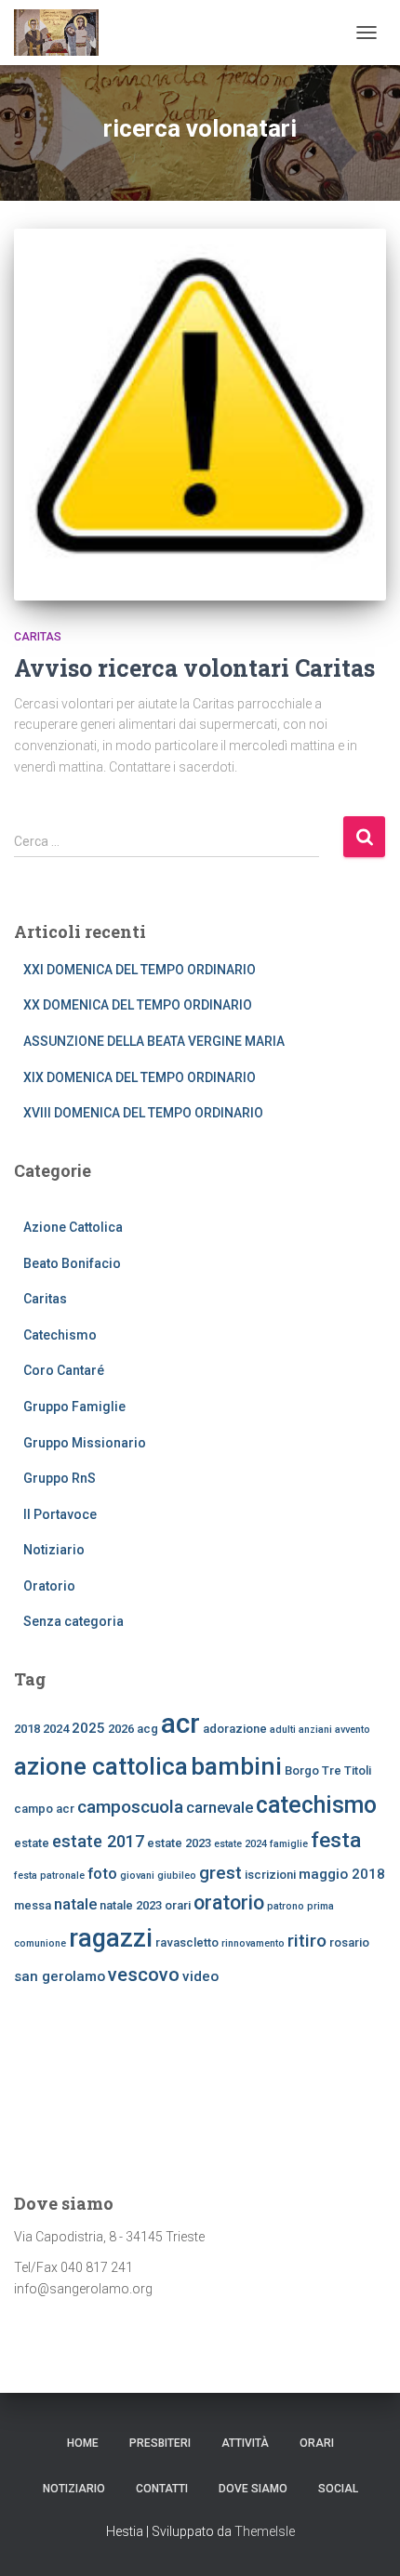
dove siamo (253, 2489)
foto (102, 1873)
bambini (236, 1766)
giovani (137, 1876)
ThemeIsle (265, 2531)
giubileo (177, 1876)
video (200, 1976)
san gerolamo (60, 1976)
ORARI (317, 2443)
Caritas (38, 637)
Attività (245, 2443)
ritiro (307, 1941)
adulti (283, 1730)
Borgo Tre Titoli (328, 1770)
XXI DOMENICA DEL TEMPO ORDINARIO (140, 970)
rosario (349, 1942)
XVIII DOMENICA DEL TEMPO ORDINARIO (143, 1113)
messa (33, 1905)
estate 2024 (240, 1844)
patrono (286, 1906)
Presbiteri (160, 2443)
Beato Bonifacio (72, 1263)
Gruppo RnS (60, 1478)
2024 (56, 1729)
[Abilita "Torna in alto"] (363, 2539)
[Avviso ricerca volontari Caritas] (200, 415)
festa (336, 1840)
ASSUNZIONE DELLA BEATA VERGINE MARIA (154, 1041)
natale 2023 (131, 1905)
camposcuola (130, 1807)
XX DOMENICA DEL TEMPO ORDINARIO (138, 1005)
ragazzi (111, 1938)
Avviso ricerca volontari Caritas (194, 668)
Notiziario (54, 1550)
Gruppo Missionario (85, 1443)
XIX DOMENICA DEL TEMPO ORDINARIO (140, 1077)
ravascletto (187, 1942)
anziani (315, 1730)
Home (83, 2443)
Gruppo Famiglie (74, 1407)
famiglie (289, 1844)
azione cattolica (101, 1766)
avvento (353, 1730)
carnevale (220, 1807)
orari (178, 1905)
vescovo (144, 1975)
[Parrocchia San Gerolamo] (63, 33)
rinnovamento (253, 1943)
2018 (27, 1729)
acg (147, 1729)
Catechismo (60, 1335)
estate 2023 (179, 1843)
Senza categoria (73, 1621)
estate (32, 1843)
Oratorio (49, 1586)
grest (220, 1873)
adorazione (235, 1729)
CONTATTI (162, 2489)
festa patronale (49, 1876)
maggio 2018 (342, 1874)
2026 (121, 1729)
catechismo (316, 1805)
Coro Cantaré (64, 1370)
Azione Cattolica (73, 1227)
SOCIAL (338, 2489)
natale (75, 1904)
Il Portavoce (60, 1514)
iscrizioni (270, 1875)
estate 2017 (98, 1841)
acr (180, 1724)
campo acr (44, 1809)
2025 (88, 1728)
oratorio (229, 1902)
